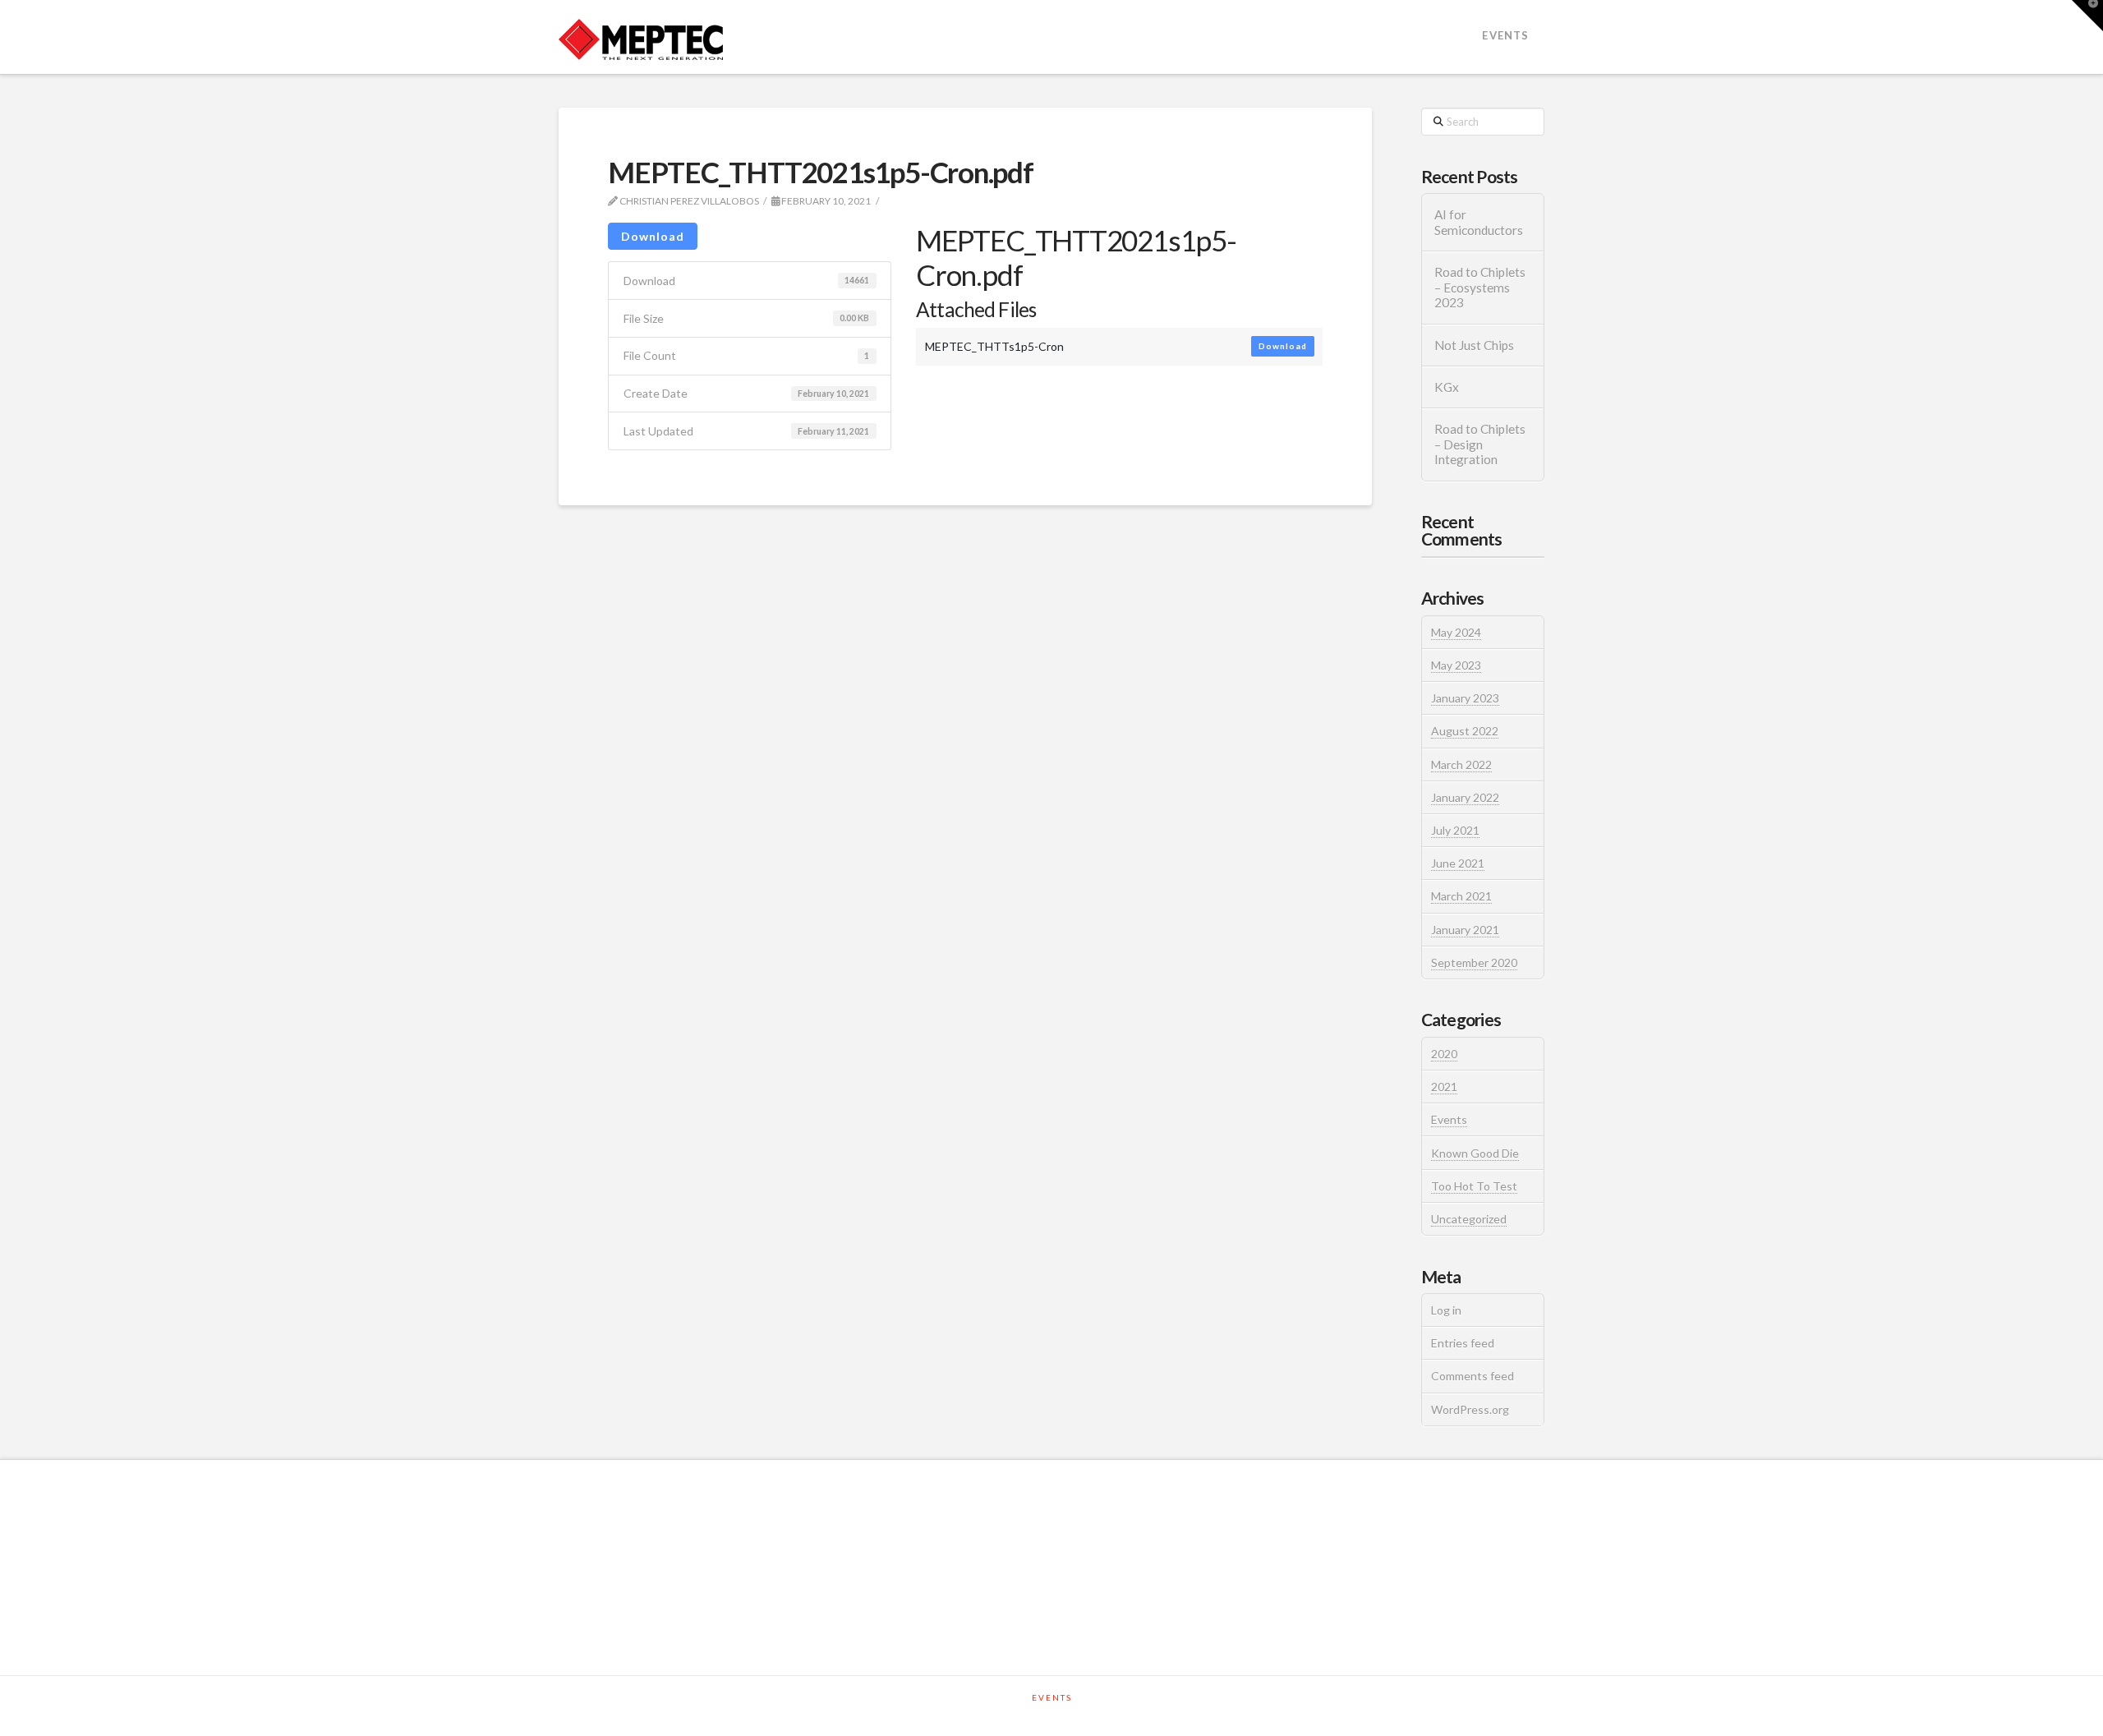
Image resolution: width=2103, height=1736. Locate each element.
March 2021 (1461, 896)
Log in (1446, 1310)
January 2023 (1465, 698)
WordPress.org (1470, 1409)
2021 (1444, 1087)
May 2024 (1456, 632)
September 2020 (1474, 962)
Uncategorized (1469, 1219)
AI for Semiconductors (1479, 222)
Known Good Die (1475, 1153)
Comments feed (1473, 1376)
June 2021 (1458, 863)
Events (1449, 1119)
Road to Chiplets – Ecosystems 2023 (1480, 287)
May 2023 (1456, 665)
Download (653, 236)
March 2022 (1461, 764)
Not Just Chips (1474, 345)
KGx (1447, 387)
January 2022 (1465, 797)
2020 (1444, 1054)
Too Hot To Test (1474, 1186)
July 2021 (1455, 830)
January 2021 (1465, 930)
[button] (2087, 16)
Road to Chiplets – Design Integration (1480, 444)
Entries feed (1463, 1343)
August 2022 (1465, 731)
